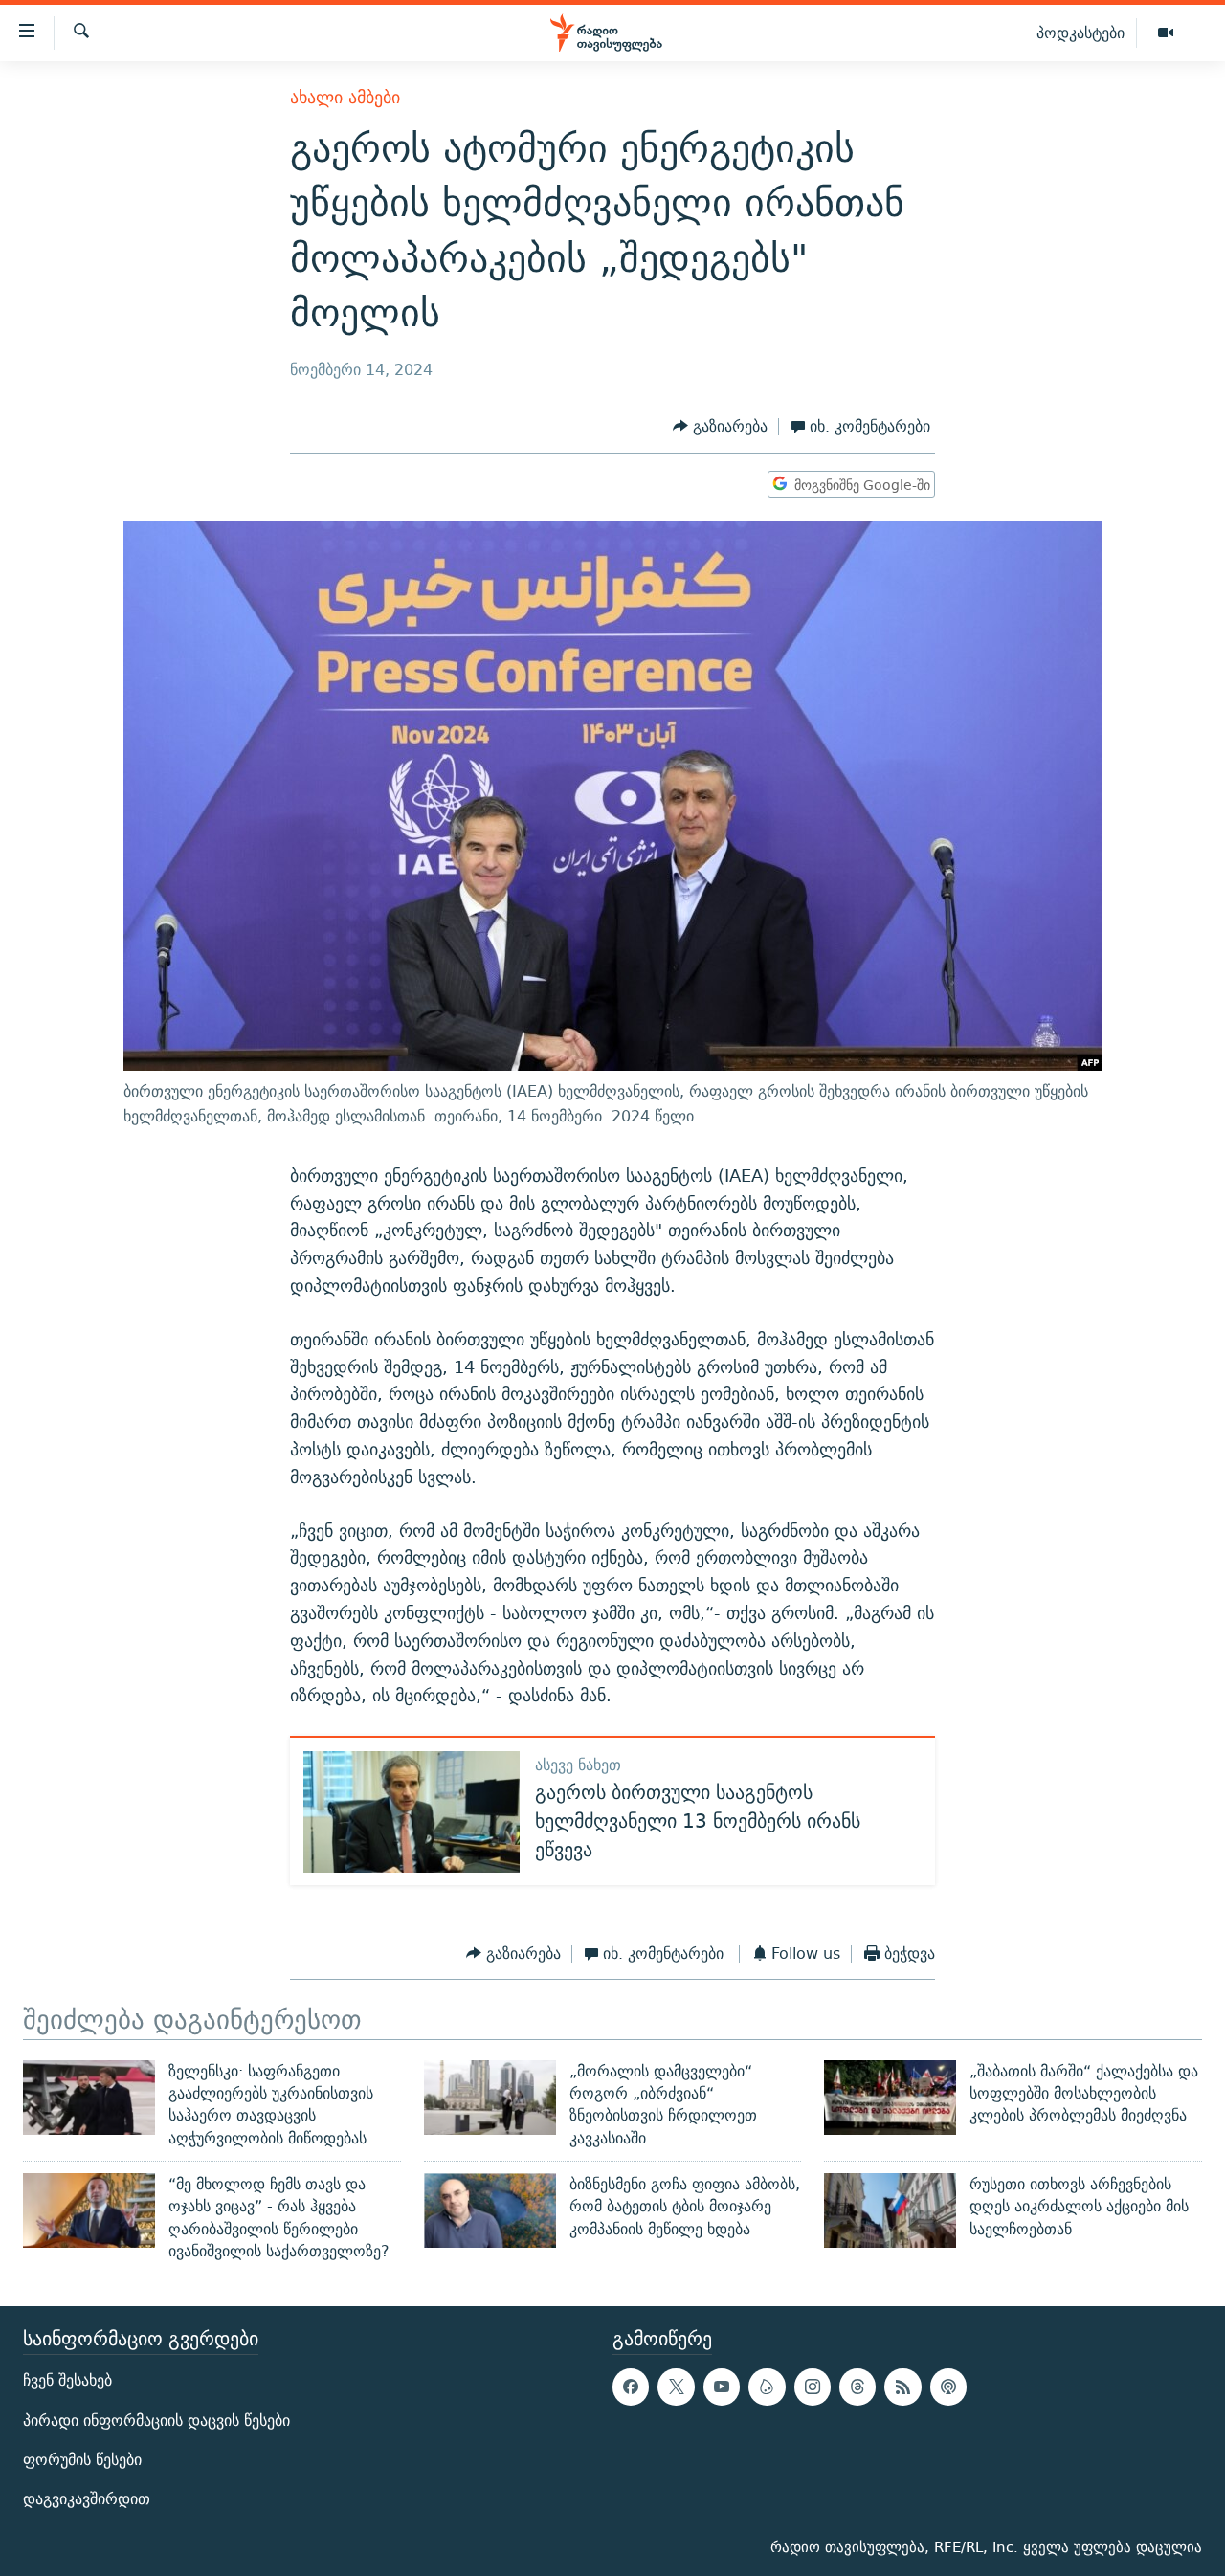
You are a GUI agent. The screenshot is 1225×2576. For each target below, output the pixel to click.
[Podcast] (948, 2387)
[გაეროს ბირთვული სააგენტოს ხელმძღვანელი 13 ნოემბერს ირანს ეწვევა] (412, 1812)
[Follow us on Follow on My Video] (767, 2387)
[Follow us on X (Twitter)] (676, 2387)
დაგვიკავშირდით (87, 2499)
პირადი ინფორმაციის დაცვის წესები (156, 2421)
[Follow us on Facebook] (631, 2387)
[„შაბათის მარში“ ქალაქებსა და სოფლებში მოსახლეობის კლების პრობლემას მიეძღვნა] (890, 2098)
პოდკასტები (1080, 33)
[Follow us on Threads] (857, 2387)
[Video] (1166, 33)
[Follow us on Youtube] (722, 2387)
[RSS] (902, 2387)
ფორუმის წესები (82, 2460)
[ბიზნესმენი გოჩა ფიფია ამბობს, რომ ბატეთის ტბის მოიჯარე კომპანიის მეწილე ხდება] (490, 2210)
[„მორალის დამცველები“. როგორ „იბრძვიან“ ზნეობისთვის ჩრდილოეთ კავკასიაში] (490, 2098)
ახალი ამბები (345, 97)
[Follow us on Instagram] (813, 2387)
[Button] (720, 427)
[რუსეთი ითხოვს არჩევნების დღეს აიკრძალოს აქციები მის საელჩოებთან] (890, 2210)
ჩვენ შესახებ (67, 2381)
